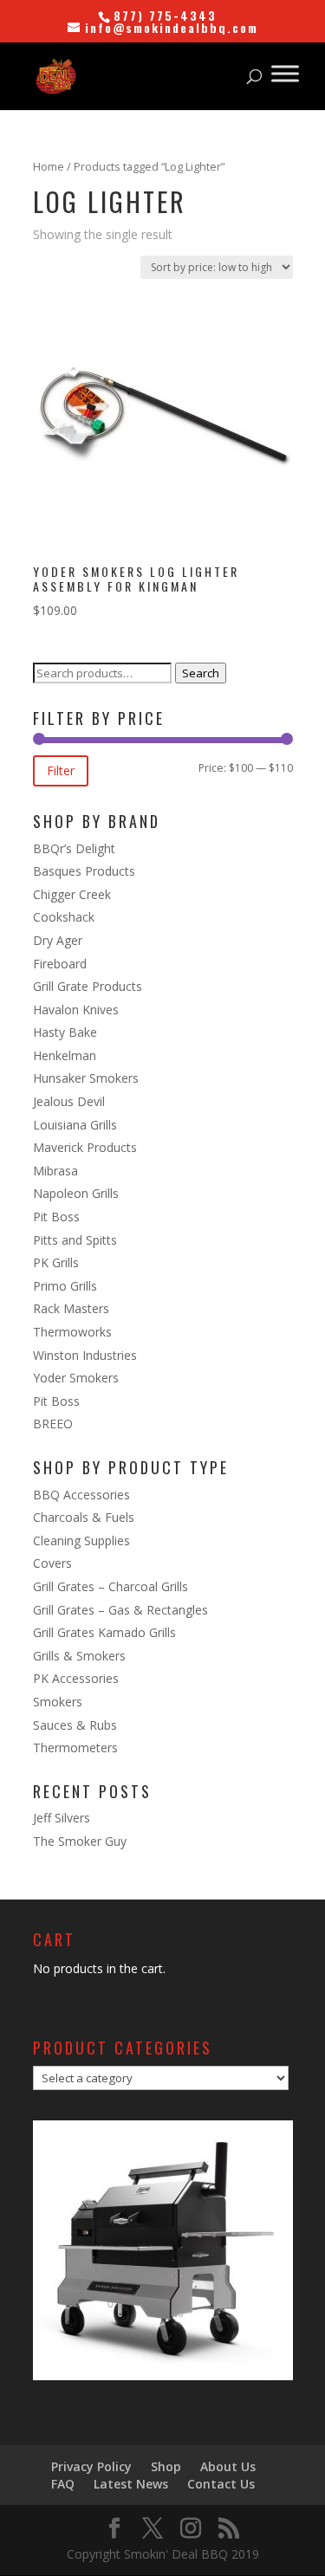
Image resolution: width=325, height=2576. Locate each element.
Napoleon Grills (76, 1193)
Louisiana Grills (75, 1125)
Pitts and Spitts (75, 1240)
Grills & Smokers (79, 1656)
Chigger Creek (72, 894)
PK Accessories (76, 1678)
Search (201, 673)
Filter (61, 770)
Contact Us (221, 2484)
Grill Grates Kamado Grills (104, 1632)
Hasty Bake (65, 1032)
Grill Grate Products (88, 986)
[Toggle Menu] (285, 73)
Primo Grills (65, 1286)
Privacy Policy (91, 2466)
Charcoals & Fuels (84, 1517)
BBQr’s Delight (74, 848)
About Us (228, 2466)
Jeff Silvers (62, 1818)
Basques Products (84, 871)
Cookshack (64, 917)
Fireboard (60, 964)
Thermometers (75, 1748)
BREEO (53, 1424)
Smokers (58, 1702)
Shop (166, 2466)
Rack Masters (71, 1308)
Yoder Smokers (76, 1378)
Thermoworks (72, 1332)
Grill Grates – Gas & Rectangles (120, 1610)
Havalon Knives (76, 1010)
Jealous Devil (69, 1101)
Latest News (131, 2484)
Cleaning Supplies (81, 1540)
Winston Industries (85, 1355)
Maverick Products (85, 1147)
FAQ (63, 2484)
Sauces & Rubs (75, 1725)
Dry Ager (58, 940)
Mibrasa (55, 1171)
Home (49, 166)
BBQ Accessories (81, 1495)
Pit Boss (56, 1217)
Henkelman (65, 1055)
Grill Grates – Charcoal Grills (110, 1586)
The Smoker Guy (80, 1841)
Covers (52, 1563)
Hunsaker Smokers (86, 1078)
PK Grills (56, 1262)
